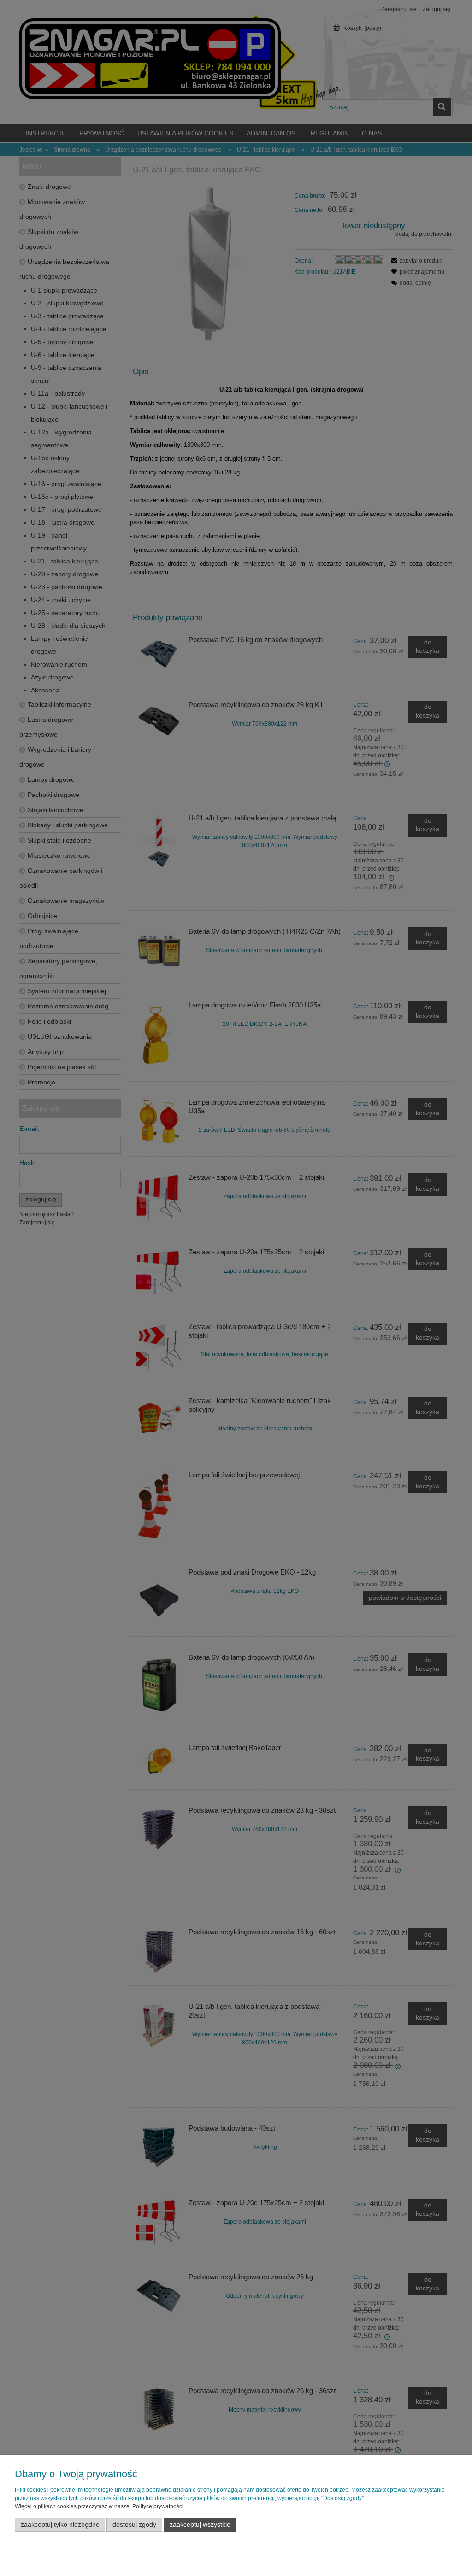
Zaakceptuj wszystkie (200, 2525)
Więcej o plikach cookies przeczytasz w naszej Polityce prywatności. (100, 2506)
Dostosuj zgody (134, 2525)
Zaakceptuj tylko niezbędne (60, 2525)
